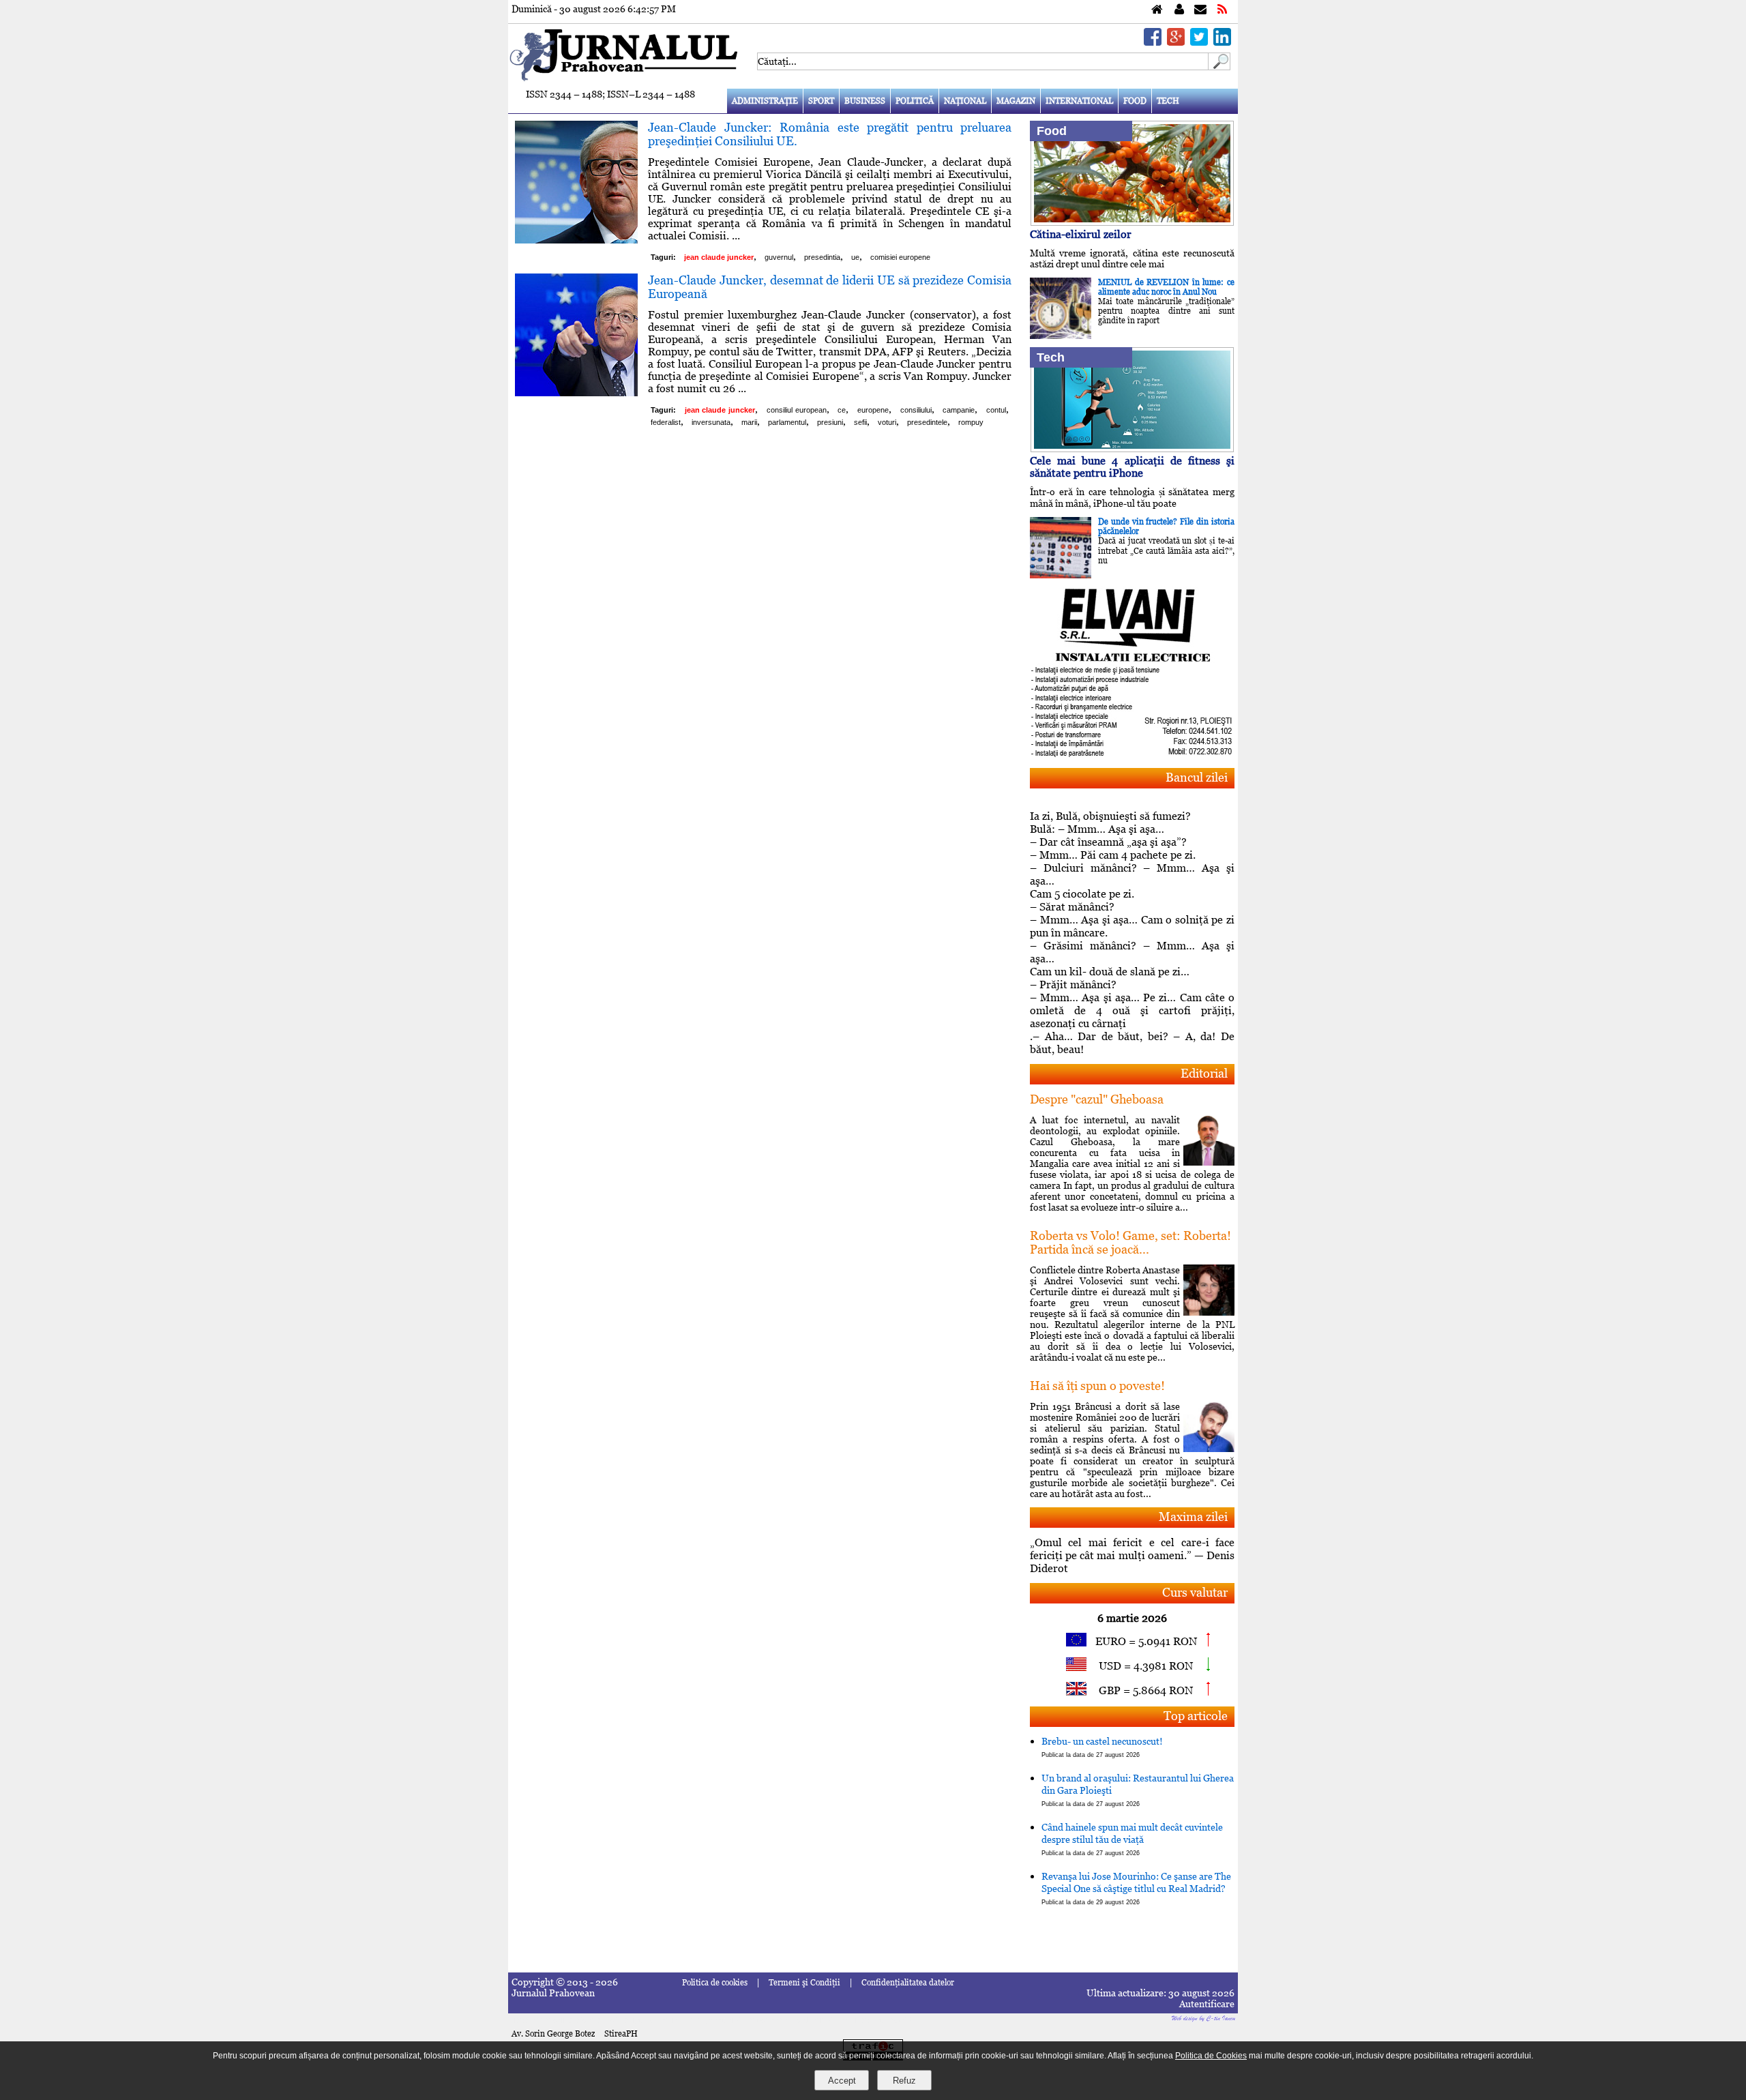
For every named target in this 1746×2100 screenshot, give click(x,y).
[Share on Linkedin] (1222, 42)
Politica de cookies (715, 1983)
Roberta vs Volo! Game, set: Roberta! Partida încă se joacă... (1130, 1242)
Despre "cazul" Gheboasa (1097, 1099)
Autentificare (1207, 2004)
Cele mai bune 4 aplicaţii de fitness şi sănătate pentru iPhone (1132, 467)
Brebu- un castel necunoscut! (1102, 1747)
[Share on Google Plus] (1176, 42)
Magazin (1016, 101)
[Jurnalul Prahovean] (1157, 10)
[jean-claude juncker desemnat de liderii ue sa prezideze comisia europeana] (576, 393)
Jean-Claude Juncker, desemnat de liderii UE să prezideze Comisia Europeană (830, 287)
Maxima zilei (1193, 1517)
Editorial (1204, 1073)
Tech (1168, 101)
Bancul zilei (1197, 777)
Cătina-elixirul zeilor (1081, 234)
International (1079, 101)
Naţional (965, 101)
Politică (915, 101)
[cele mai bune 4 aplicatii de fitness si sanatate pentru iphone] (1132, 448)
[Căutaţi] (1219, 66)
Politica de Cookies (1211, 2056)
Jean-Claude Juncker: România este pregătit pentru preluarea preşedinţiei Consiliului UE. (830, 134)
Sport (821, 101)
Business (865, 101)
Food (1135, 101)
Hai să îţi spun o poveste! (1097, 1386)
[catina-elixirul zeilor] (1132, 222)
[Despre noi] (1179, 10)
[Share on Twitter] (1199, 42)
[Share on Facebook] (1153, 42)
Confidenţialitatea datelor (908, 1983)
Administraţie (765, 101)
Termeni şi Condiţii (804, 1983)
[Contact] (1200, 10)
